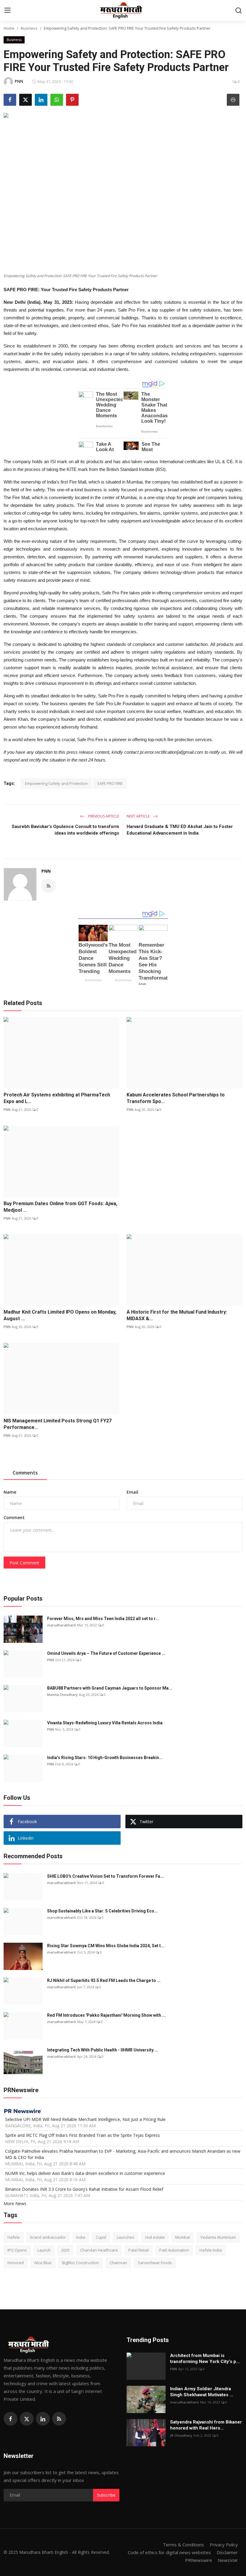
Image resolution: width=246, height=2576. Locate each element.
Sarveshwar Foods (155, 2263)
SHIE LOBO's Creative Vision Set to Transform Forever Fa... (105, 1876)
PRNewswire (199, 2560)
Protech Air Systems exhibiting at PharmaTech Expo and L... (57, 1098)
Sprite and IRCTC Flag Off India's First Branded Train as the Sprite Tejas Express (82, 2135)
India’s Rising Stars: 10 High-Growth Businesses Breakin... (105, 1758)
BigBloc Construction (81, 2263)
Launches (126, 2237)
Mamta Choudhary (62, 1695)
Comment (14, 1517)
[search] (238, 10)
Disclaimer (227, 2552)
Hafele (14, 2237)
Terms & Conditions (183, 2545)
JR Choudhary (181, 2435)
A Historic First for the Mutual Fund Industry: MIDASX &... (177, 1315)
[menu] (7, 10)
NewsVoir (228, 2560)
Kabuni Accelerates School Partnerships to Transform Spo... (176, 1098)
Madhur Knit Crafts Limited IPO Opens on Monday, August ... (60, 1315)
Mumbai (183, 2237)
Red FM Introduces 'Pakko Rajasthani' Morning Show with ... (106, 2015)
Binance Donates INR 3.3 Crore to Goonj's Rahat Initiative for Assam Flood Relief (84, 2189)
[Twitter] (27, 2419)
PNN (46, 871)
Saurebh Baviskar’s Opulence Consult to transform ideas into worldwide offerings (65, 830)
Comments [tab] (25, 1473)
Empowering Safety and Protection (56, 783)
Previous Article (103, 816)
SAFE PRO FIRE (110, 783)
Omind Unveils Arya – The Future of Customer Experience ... (106, 1653)
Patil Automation (174, 2250)
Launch (44, 2250)
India (81, 2237)
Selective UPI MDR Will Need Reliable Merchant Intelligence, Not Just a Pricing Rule (85, 2119)
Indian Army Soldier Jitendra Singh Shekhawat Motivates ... (202, 2392)
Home (9, 28)
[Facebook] (10, 2419)
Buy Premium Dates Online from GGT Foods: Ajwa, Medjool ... (60, 1207)
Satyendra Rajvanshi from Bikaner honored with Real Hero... (206, 2425)
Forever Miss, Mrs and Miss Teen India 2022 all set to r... (103, 1619)
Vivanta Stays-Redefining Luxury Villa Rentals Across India (105, 1723)
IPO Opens (17, 2250)
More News (15, 2203)
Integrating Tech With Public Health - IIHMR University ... (103, 2050)
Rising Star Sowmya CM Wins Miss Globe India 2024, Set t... (106, 1946)
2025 (65, 2250)
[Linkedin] (43, 2419)
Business (29, 28)
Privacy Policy (224, 2545)
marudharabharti (61, 1625)
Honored (16, 2263)
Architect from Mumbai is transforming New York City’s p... (205, 2359)
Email (132, 1492)
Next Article (139, 816)
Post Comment (24, 1563)
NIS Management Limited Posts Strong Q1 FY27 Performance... (58, 1424)
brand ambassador (48, 2237)
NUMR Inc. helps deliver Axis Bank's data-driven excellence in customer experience (85, 2173)
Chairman (118, 2263)
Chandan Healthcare (99, 2250)
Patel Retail (139, 2250)
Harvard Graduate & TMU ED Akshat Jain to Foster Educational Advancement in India (180, 830)
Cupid (101, 2237)
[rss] (59, 2419)
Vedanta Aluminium (218, 2237)
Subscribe (106, 2495)
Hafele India (211, 2250)
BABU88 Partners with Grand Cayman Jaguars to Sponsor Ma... (110, 1688)
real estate (155, 2237)
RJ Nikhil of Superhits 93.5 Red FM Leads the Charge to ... (104, 1980)
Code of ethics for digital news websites (169, 2552)
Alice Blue (43, 2263)
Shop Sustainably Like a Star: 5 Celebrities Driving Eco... (102, 1911)
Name (10, 1492)
